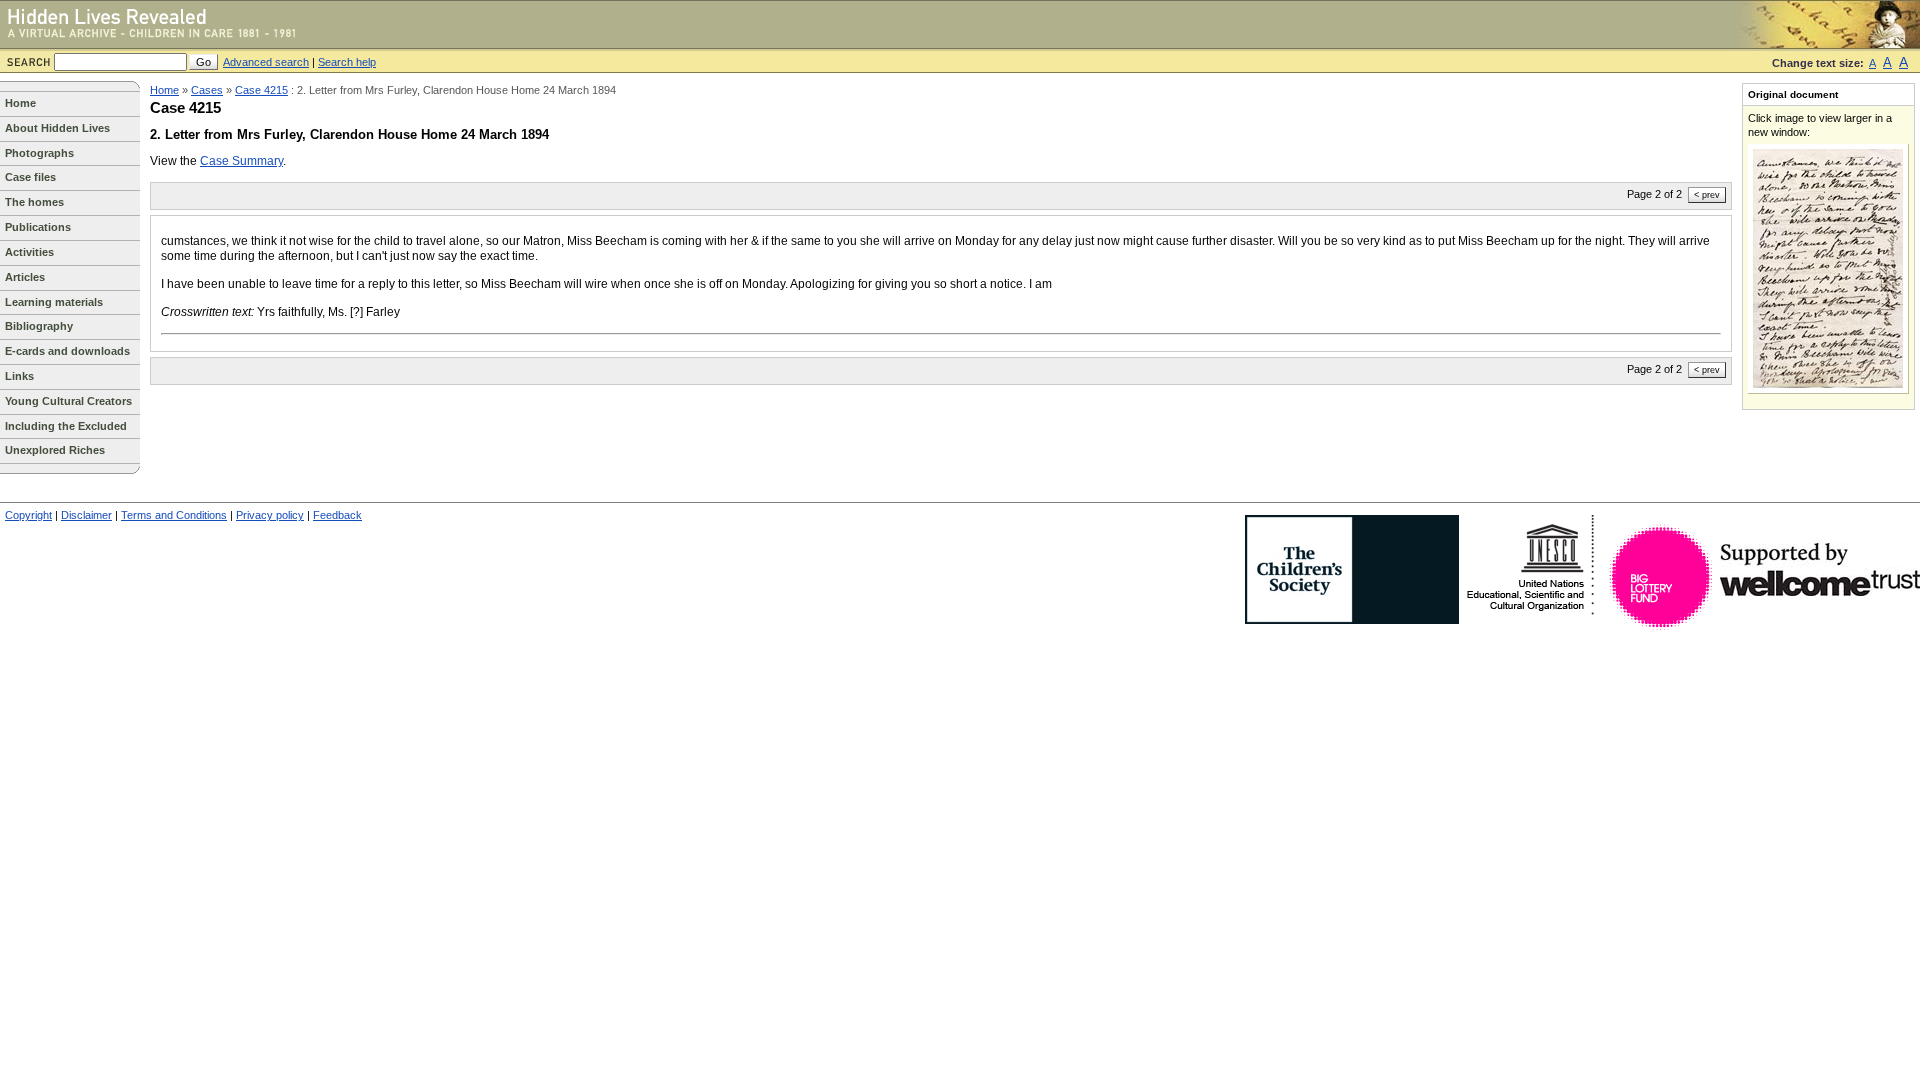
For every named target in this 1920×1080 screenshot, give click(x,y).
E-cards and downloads (67, 351)
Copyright (28, 515)
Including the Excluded (66, 426)
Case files (30, 177)
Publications (38, 227)
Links (19, 376)
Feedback (337, 515)
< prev (1707, 195)
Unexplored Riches (55, 450)
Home (20, 103)
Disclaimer (86, 515)
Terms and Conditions (174, 515)
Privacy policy (270, 515)
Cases (207, 90)
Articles (25, 277)
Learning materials (54, 302)
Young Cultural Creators (68, 401)
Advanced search (266, 62)
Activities (29, 252)
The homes (34, 202)
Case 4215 (261, 90)
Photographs (39, 153)
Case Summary (241, 161)
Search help (347, 62)
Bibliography (39, 326)
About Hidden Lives (57, 128)
